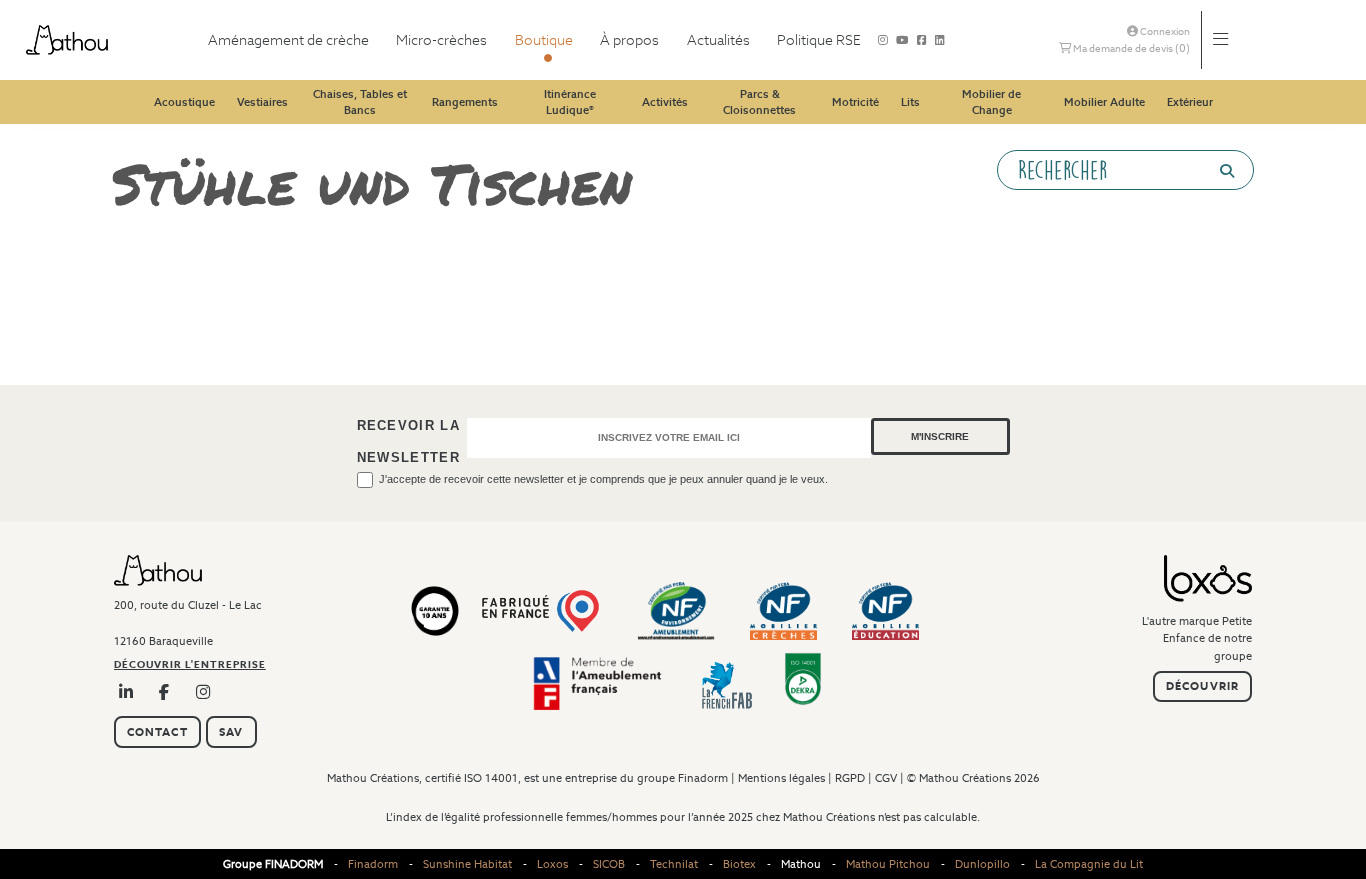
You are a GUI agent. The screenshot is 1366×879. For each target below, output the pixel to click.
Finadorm (703, 778)
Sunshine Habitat (467, 864)
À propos (629, 40)
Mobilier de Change (991, 102)
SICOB (609, 864)
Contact (157, 732)
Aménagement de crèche (288, 40)
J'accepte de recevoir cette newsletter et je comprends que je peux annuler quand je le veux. (603, 479)
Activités (665, 102)
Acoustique (184, 102)
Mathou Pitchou (888, 864)
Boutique (544, 40)
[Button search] (1219, 171)
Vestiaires (262, 102)
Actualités (718, 40)
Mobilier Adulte (1104, 102)
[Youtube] (902, 40)
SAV (231, 732)
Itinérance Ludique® (570, 102)
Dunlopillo (982, 864)
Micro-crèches (441, 40)
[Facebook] (922, 40)
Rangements (465, 102)
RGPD (850, 778)
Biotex (739, 864)
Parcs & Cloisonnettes (759, 102)
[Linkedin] (940, 40)
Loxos (552, 864)
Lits (910, 102)
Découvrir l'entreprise (190, 664)
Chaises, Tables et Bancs (360, 102)
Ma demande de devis (1130, 48)
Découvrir (1202, 686)
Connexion (1164, 31)
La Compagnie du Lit (1089, 864)
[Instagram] (883, 40)
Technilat (674, 864)
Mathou (801, 864)
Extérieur (1190, 102)
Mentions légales (781, 778)
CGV (886, 778)
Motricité (855, 102)
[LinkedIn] (126, 692)
